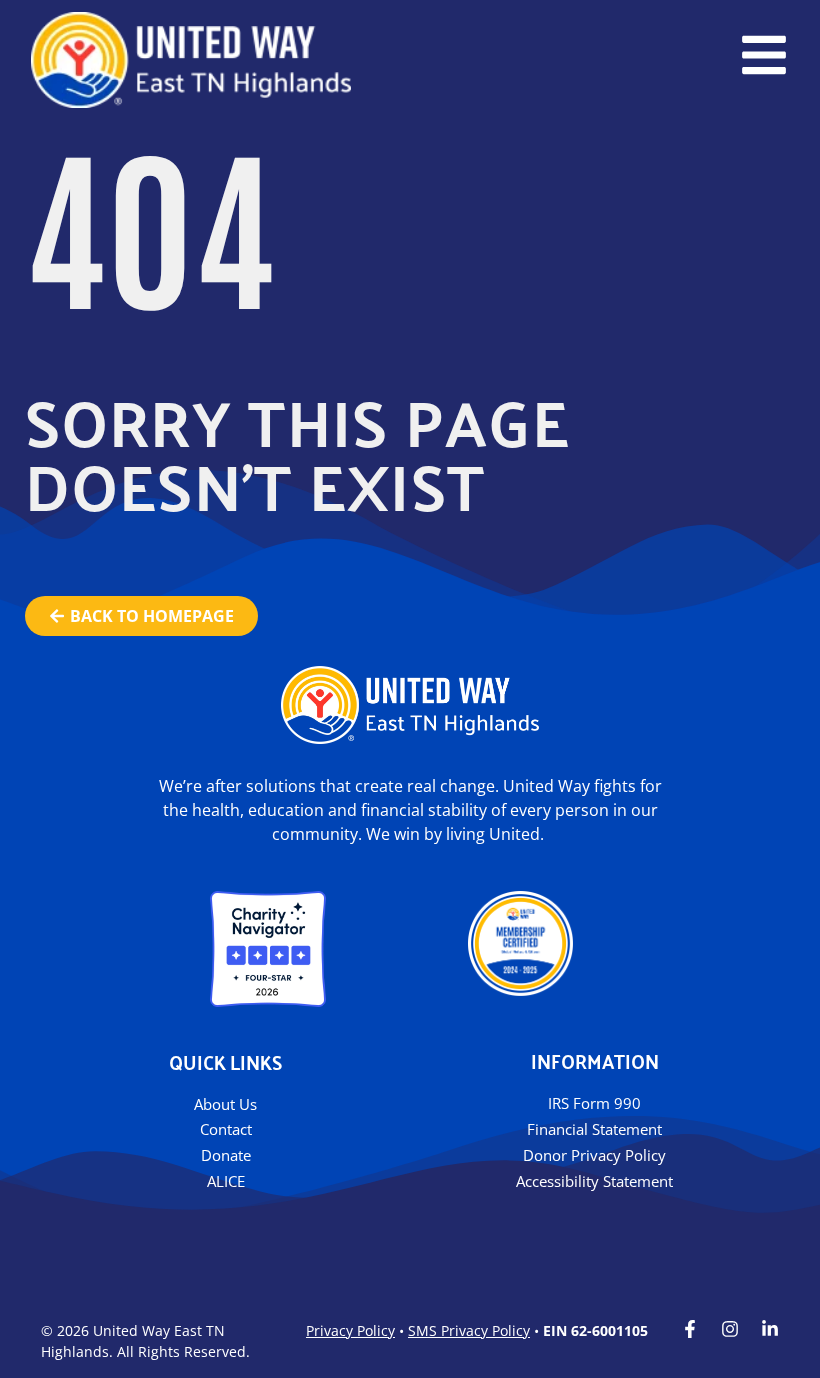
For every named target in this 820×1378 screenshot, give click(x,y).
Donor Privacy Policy (594, 1155)
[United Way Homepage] (191, 60)
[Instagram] (730, 1329)
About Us (225, 1104)
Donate (226, 1155)
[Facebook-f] (690, 1329)
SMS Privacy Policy (469, 1330)
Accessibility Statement (594, 1181)
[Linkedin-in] (770, 1329)
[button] (764, 55)
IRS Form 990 (594, 1103)
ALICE (226, 1181)
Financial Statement (594, 1129)
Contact (226, 1129)
